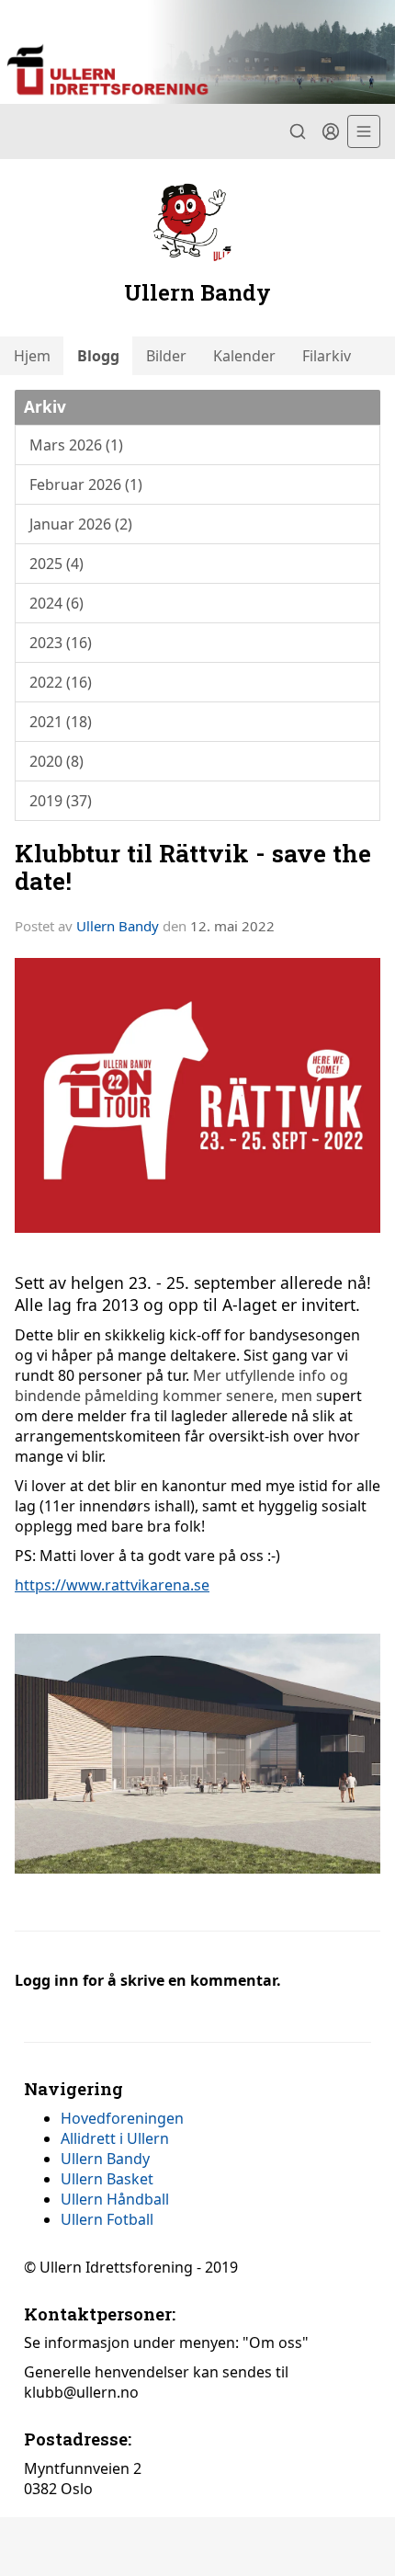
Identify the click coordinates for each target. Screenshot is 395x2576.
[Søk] (298, 131)
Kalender (244, 356)
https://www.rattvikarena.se (112, 1585)
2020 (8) (56, 761)
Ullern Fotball (107, 2219)
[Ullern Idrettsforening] (197, 52)
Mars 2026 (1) (76, 445)
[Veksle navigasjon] (364, 131)
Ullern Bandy (118, 926)
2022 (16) (61, 682)
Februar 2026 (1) (86, 484)
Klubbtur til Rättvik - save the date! (193, 866)
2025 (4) (56, 564)
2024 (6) (56, 603)
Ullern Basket (107, 2179)
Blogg (98, 356)
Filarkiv (327, 356)
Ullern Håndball (115, 2199)
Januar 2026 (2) (81, 524)
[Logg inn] (331, 131)
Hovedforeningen (122, 2118)
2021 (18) (61, 722)
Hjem (32, 356)
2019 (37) (61, 801)
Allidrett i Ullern (115, 2138)
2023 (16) (61, 643)
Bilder (166, 356)
